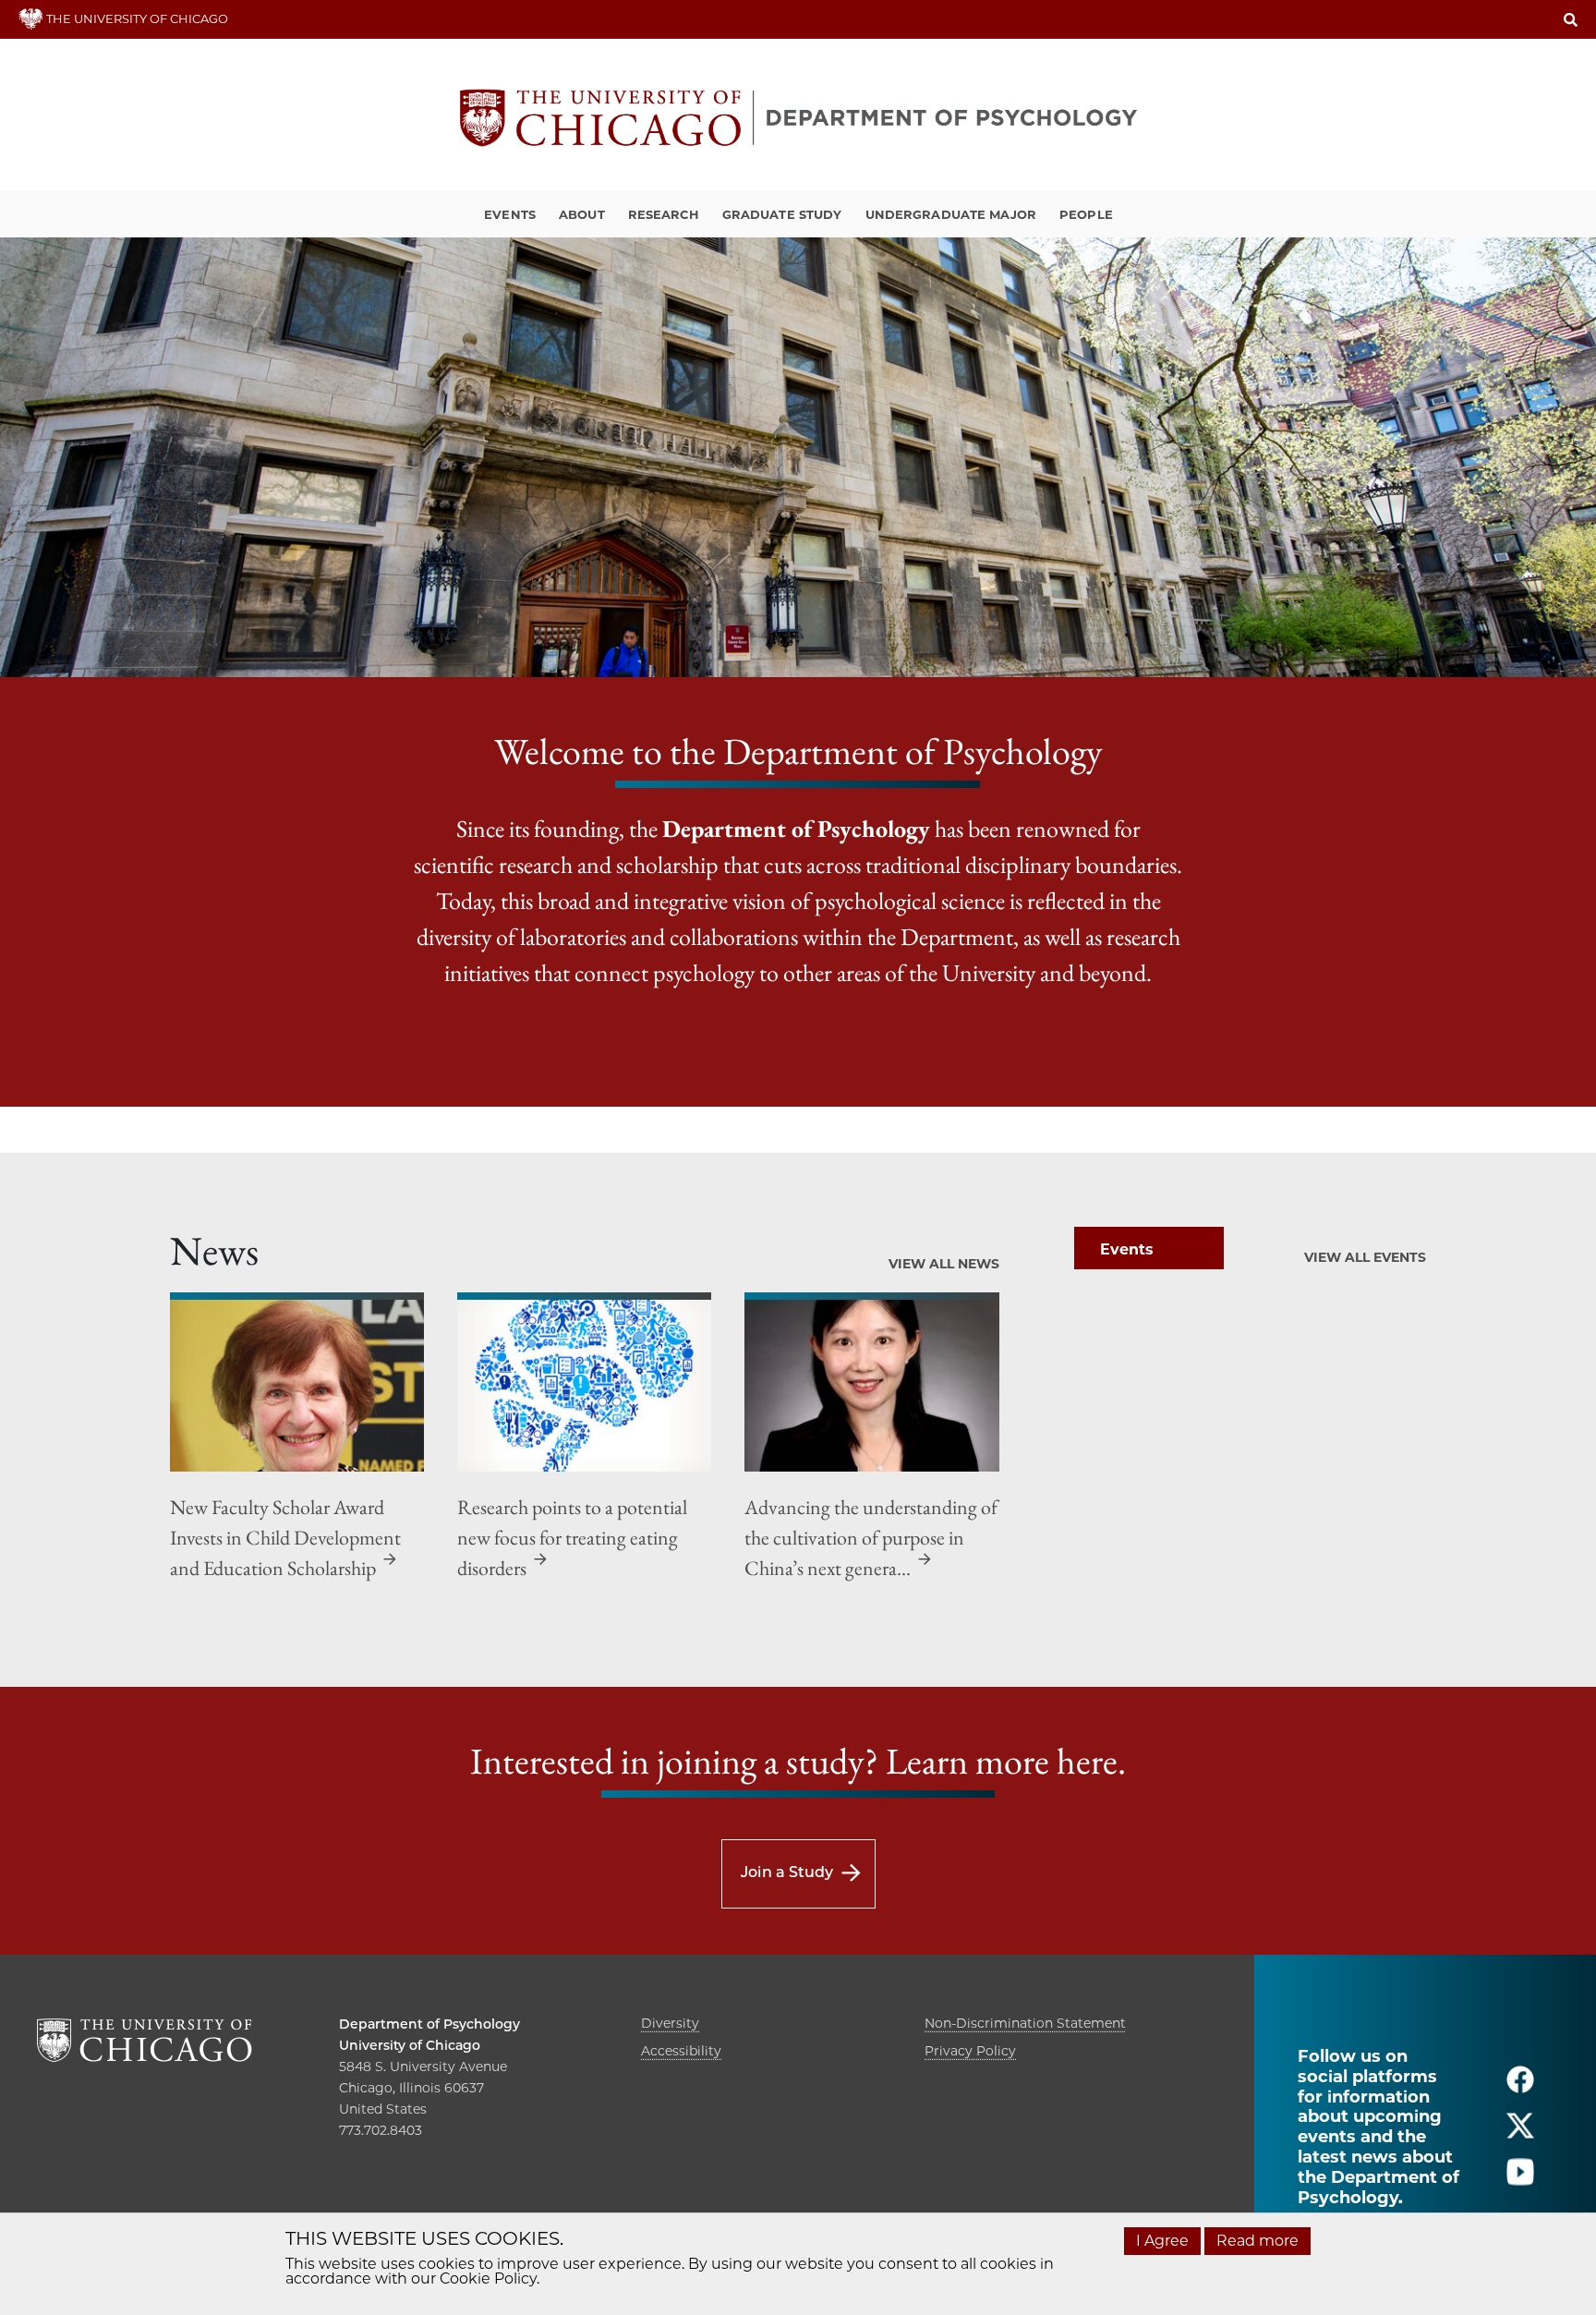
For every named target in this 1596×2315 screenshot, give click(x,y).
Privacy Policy (970, 2051)
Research (664, 214)
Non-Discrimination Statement (1025, 2023)
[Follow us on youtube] (1520, 2180)
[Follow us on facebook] (1520, 2087)
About (582, 214)
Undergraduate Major (951, 214)
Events (510, 214)
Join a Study (787, 1872)
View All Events (1365, 1257)
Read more (1257, 2241)
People (1086, 214)
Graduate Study (782, 214)
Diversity (670, 2023)
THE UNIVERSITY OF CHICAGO (136, 18)
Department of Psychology (429, 2024)
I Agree (1162, 2241)
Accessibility (681, 2051)
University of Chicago (410, 2045)
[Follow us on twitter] (1520, 2133)
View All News (944, 1264)
